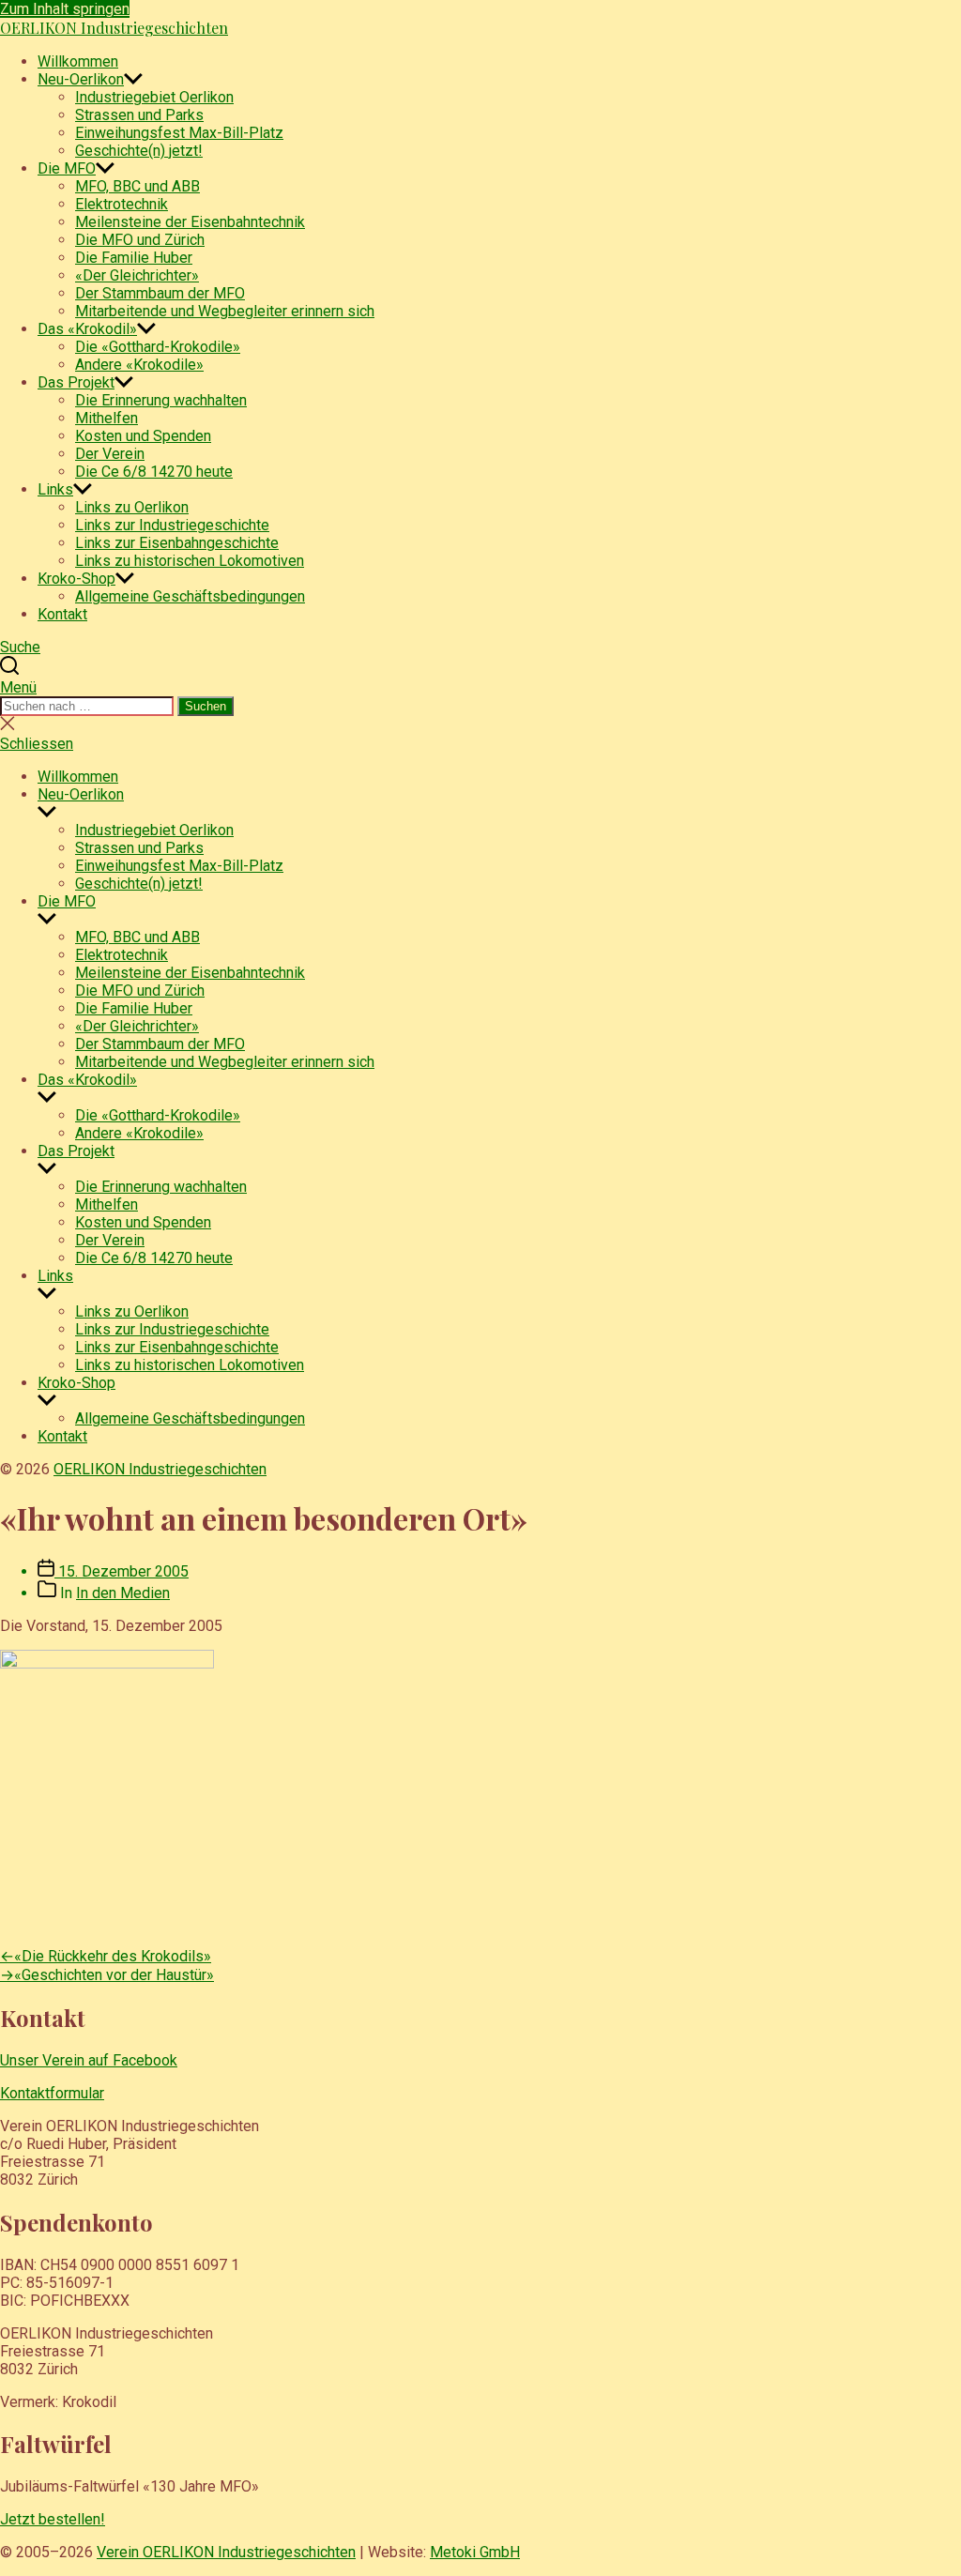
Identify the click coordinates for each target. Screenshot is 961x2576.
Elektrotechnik (122, 204)
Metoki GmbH (475, 2552)
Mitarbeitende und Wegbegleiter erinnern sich (225, 311)
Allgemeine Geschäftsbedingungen (190, 596)
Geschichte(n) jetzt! (139, 151)
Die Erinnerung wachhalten (161, 400)
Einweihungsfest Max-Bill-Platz (179, 133)
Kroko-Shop (76, 579)
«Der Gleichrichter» (137, 275)
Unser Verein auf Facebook (89, 2060)
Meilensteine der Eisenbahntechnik (190, 222)
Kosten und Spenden (143, 436)
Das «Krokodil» (87, 329)
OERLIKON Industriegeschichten (114, 28)
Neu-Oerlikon (81, 79)
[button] (480, 687)
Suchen (206, 706)
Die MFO (67, 168)
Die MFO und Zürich (140, 240)
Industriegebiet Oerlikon (154, 97)
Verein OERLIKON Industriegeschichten (226, 2552)
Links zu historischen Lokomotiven (190, 561)
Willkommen (78, 61)
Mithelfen (107, 418)
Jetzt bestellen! (53, 2519)
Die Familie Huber (134, 258)
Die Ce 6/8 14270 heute (154, 472)
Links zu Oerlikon (132, 507)
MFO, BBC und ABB (137, 186)
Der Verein (110, 454)
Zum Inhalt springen (65, 9)
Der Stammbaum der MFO (160, 293)
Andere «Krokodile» (139, 365)
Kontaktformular (52, 2093)
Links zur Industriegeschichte (172, 525)
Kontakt (62, 614)
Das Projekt (76, 382)
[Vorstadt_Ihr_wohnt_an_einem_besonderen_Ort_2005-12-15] (107, 1663)
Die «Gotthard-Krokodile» (158, 347)
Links (55, 489)
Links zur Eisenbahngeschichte (177, 543)
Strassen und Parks (139, 115)
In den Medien (123, 1593)
